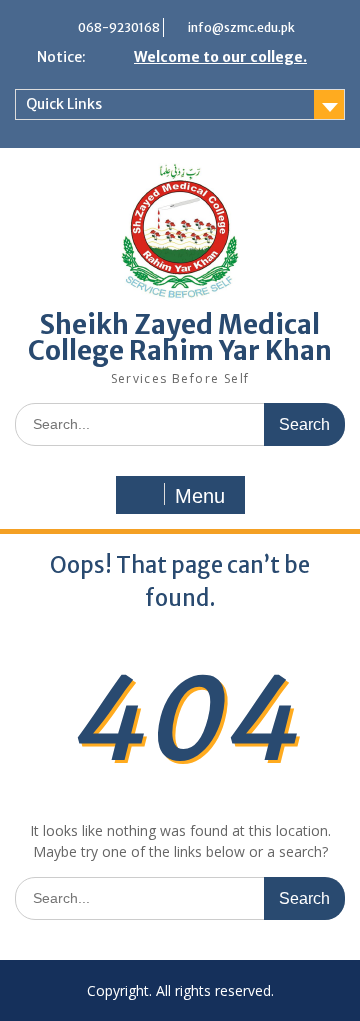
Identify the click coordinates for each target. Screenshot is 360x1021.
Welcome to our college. (220, 57)
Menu (200, 496)
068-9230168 (119, 27)
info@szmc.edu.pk (241, 27)
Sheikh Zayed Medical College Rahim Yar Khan (180, 337)
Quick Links (64, 104)
